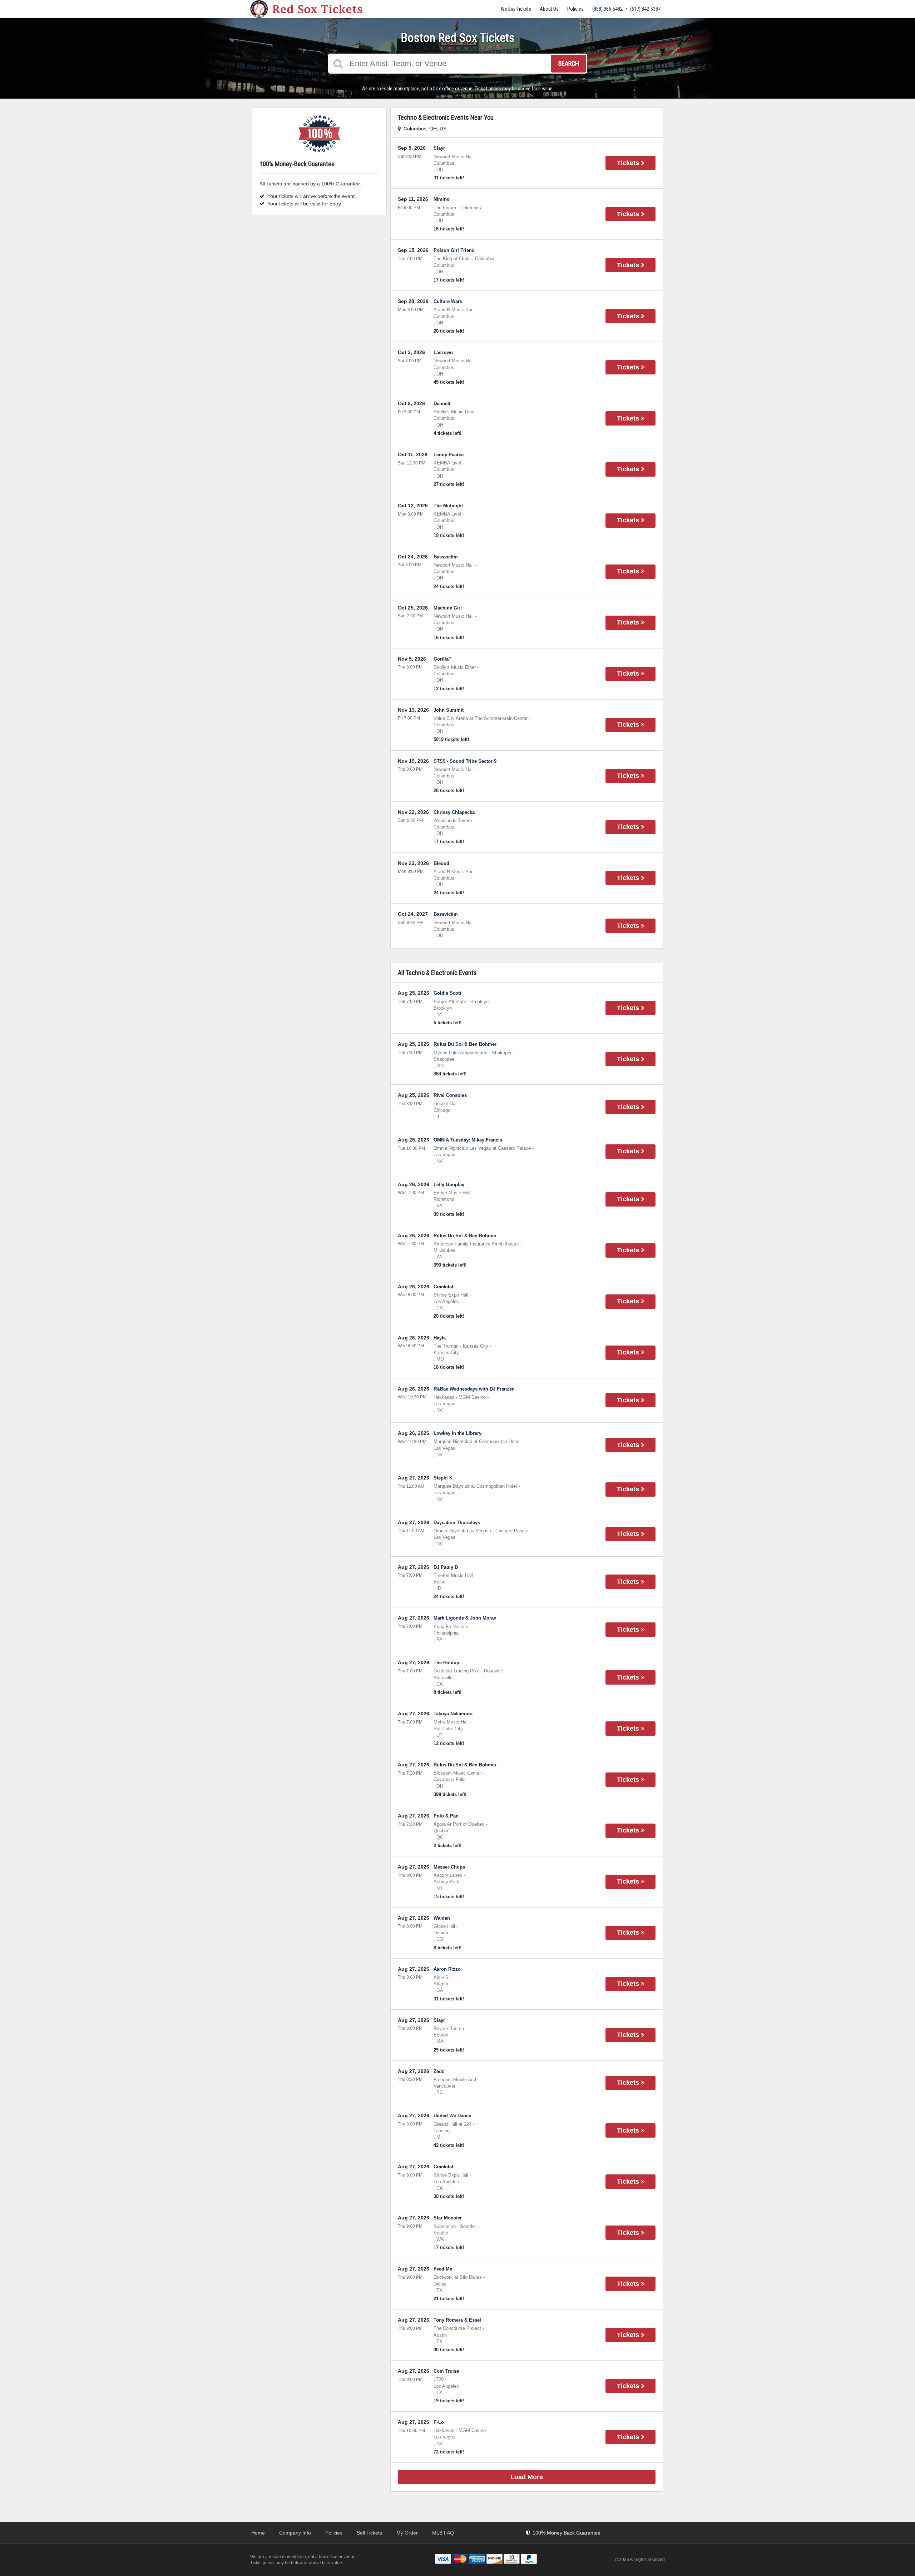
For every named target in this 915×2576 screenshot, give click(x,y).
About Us (549, 9)
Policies (575, 9)
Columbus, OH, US (424, 129)
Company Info (295, 2533)
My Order (407, 2533)
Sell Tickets (369, 2533)
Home (258, 2533)
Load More (527, 2477)
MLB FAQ (443, 2533)
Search (568, 63)
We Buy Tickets (516, 9)
